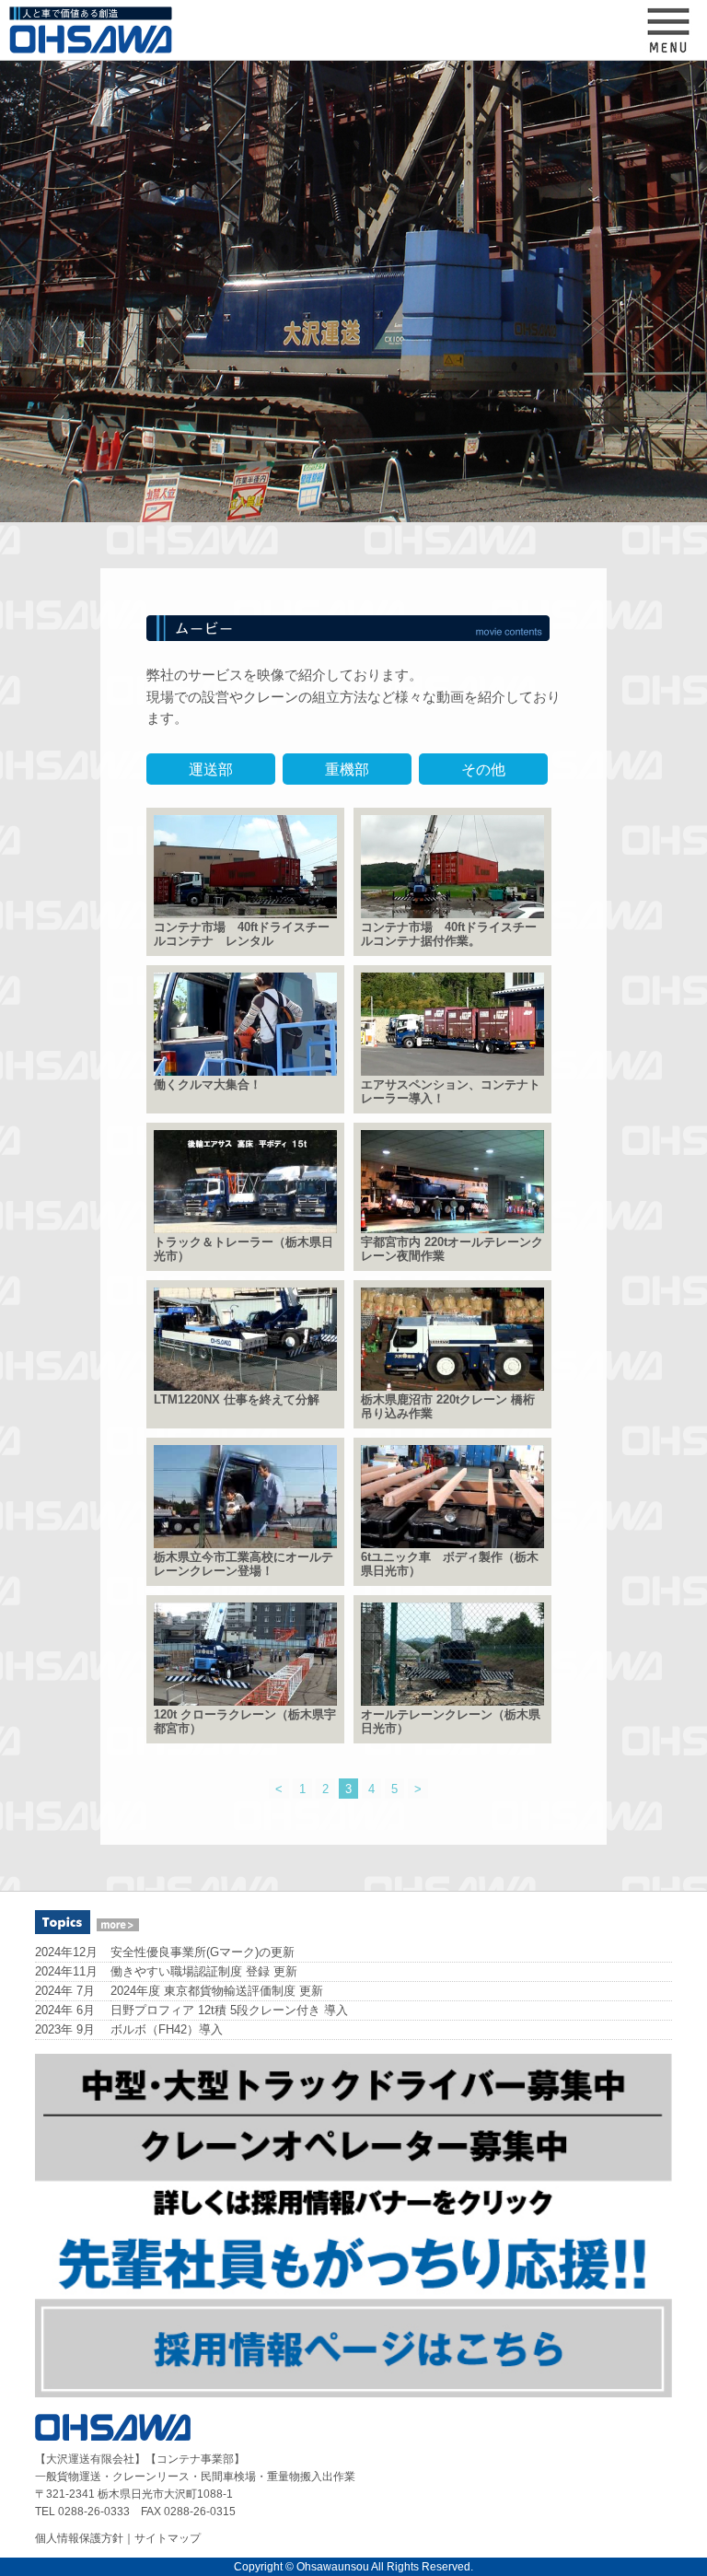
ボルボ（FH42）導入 (167, 2029)
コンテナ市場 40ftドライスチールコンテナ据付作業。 (449, 934)
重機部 (347, 769)
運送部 (211, 769)
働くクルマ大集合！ (208, 1085)
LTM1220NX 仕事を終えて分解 (237, 1400)
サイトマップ (168, 2538)
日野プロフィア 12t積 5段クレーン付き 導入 (229, 2010)
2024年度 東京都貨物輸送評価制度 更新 (217, 1991)
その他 (483, 769)
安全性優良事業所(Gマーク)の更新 (203, 1952)
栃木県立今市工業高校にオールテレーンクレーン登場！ (243, 1564)
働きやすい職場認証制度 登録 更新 (204, 1971)
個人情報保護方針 (79, 2538)
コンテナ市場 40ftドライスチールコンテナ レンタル (242, 934)
